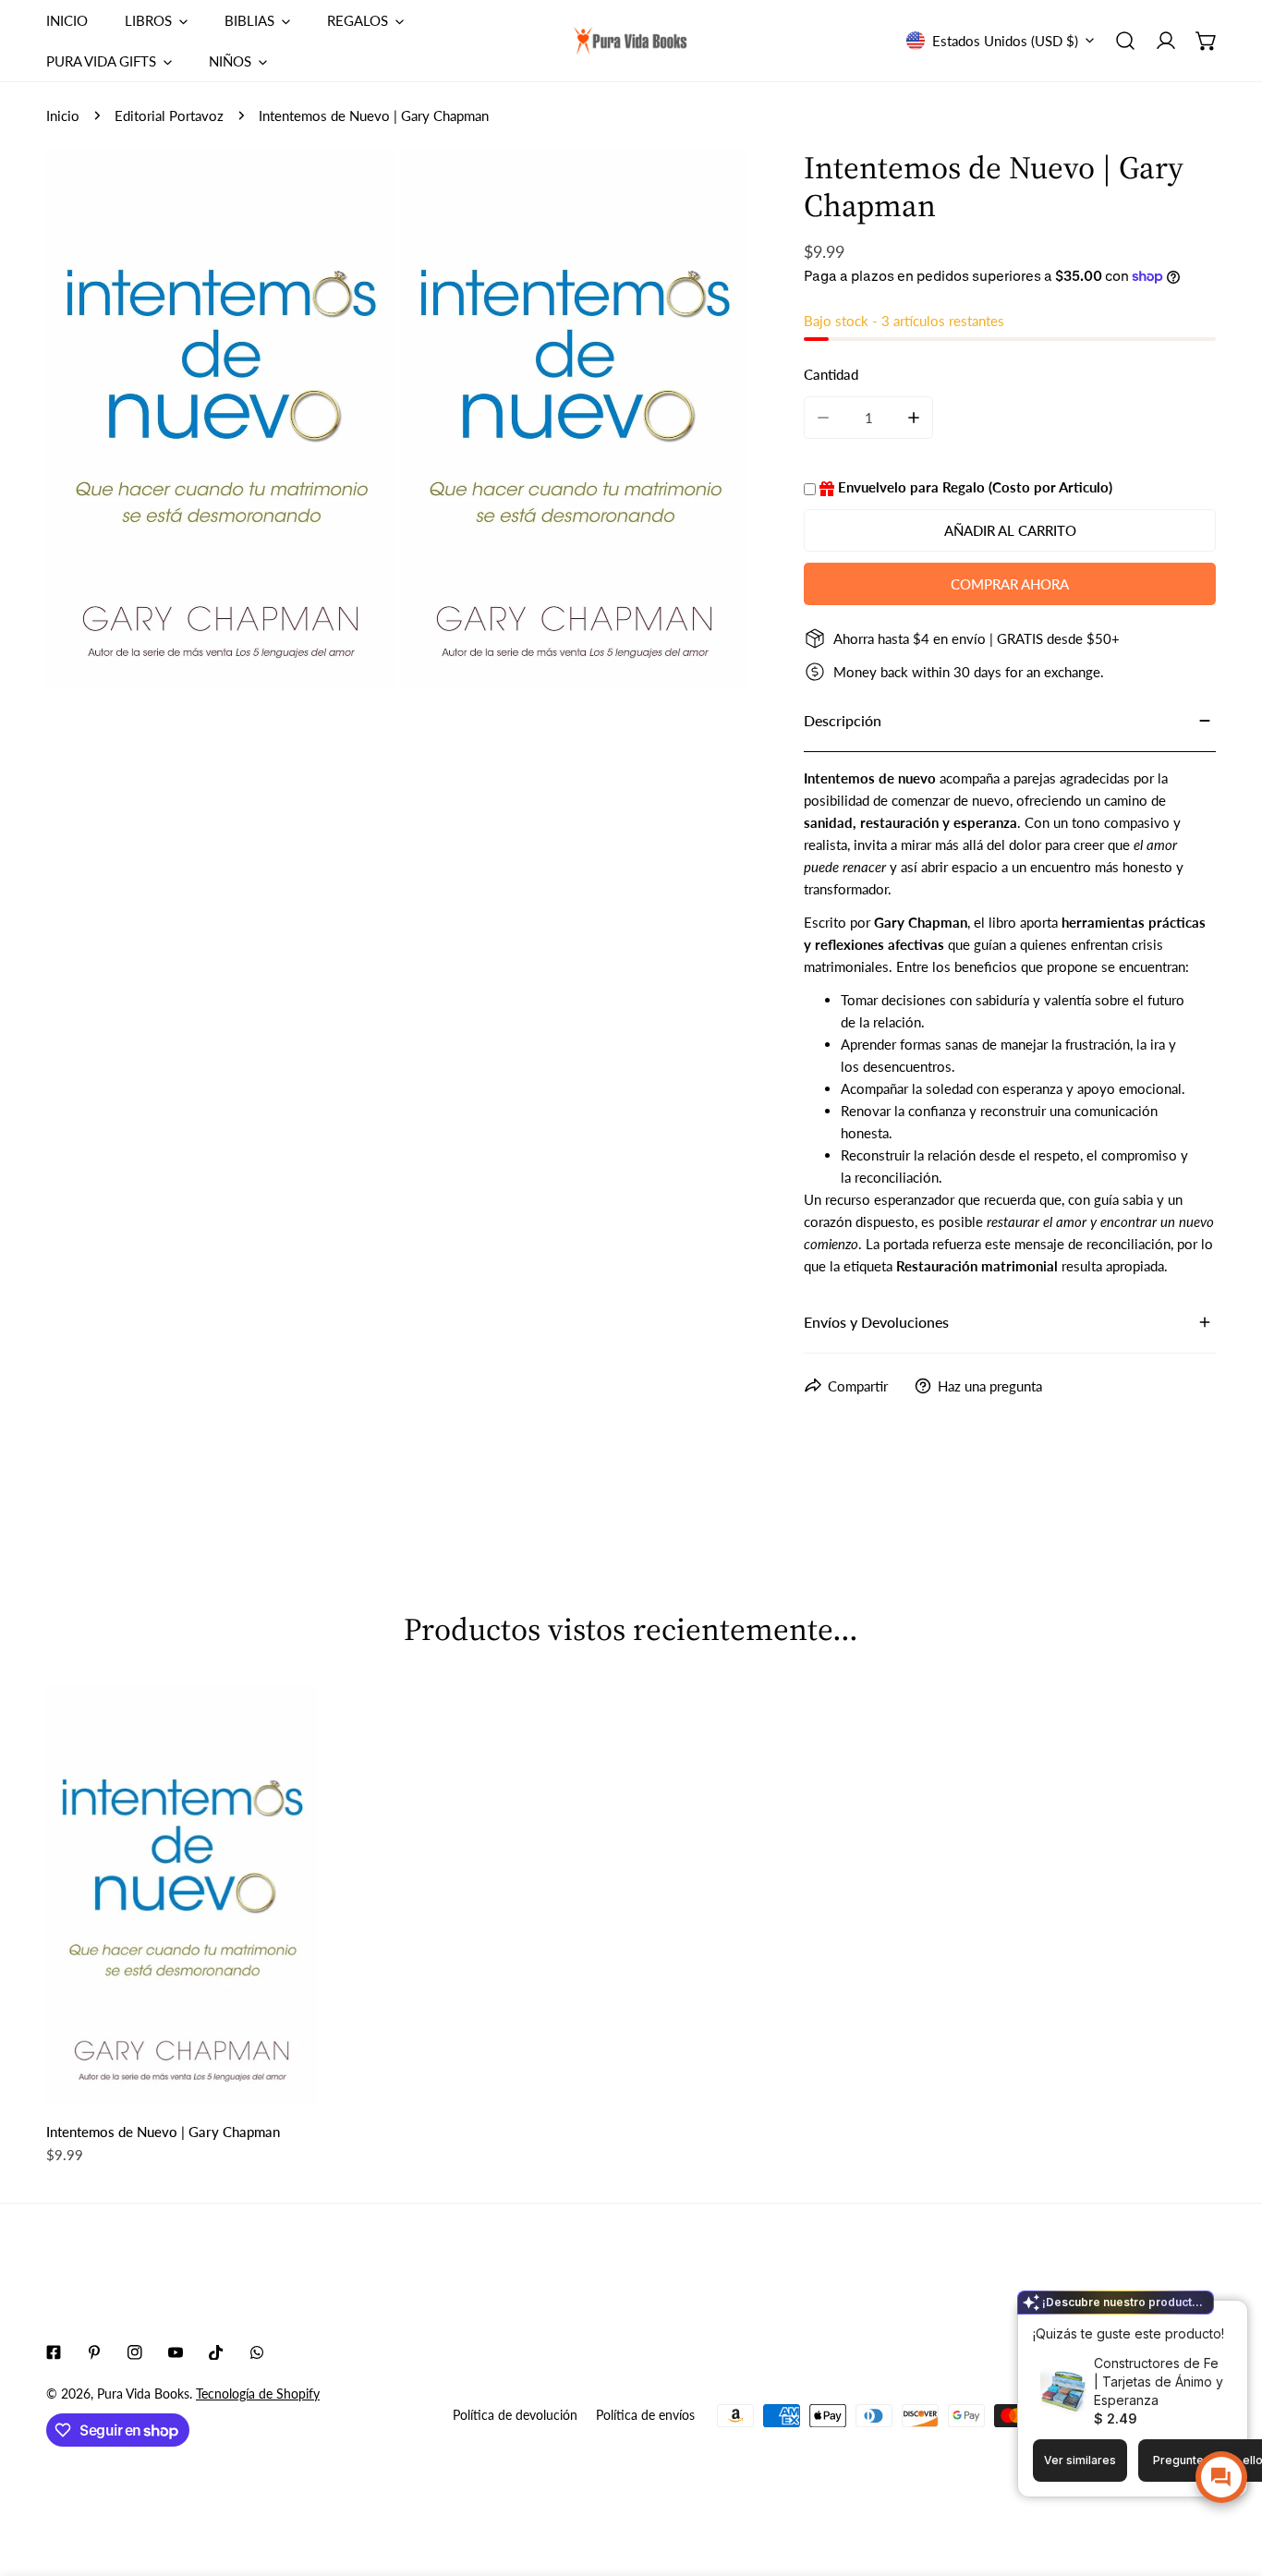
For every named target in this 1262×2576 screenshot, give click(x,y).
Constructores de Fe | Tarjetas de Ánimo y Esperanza (1159, 2382)
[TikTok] (216, 2352)
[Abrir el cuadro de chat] (1221, 2477)
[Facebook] (54, 2352)
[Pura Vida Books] (631, 41)
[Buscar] (1125, 41)
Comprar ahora (1010, 584)
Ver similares (1080, 2460)
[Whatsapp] (257, 2352)
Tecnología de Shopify (258, 2394)
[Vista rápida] (283, 2084)
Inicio (63, 115)
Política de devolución (515, 2415)
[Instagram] (135, 2352)
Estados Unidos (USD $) (1005, 41)
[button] (1207, 41)
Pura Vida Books (143, 2394)
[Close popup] (1205, 2317)
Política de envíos (645, 2415)
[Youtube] (176, 2352)
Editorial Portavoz (169, 115)
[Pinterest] (94, 2352)
